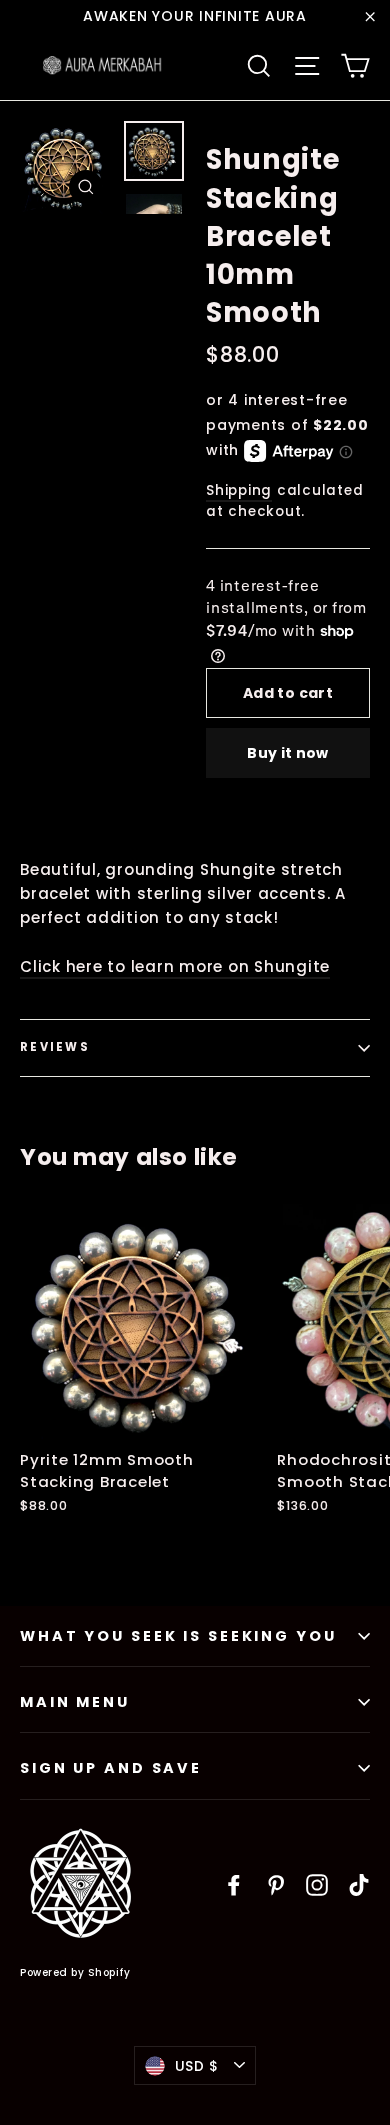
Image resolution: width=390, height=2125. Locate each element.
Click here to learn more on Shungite (175, 966)
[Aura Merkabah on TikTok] (359, 1885)
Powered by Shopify (75, 1972)
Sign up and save (111, 1768)
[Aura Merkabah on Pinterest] (276, 1885)
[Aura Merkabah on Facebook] (234, 1885)
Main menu (75, 1702)
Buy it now (288, 753)
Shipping (239, 490)
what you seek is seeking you (178, 1636)
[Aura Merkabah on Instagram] (317, 1885)
